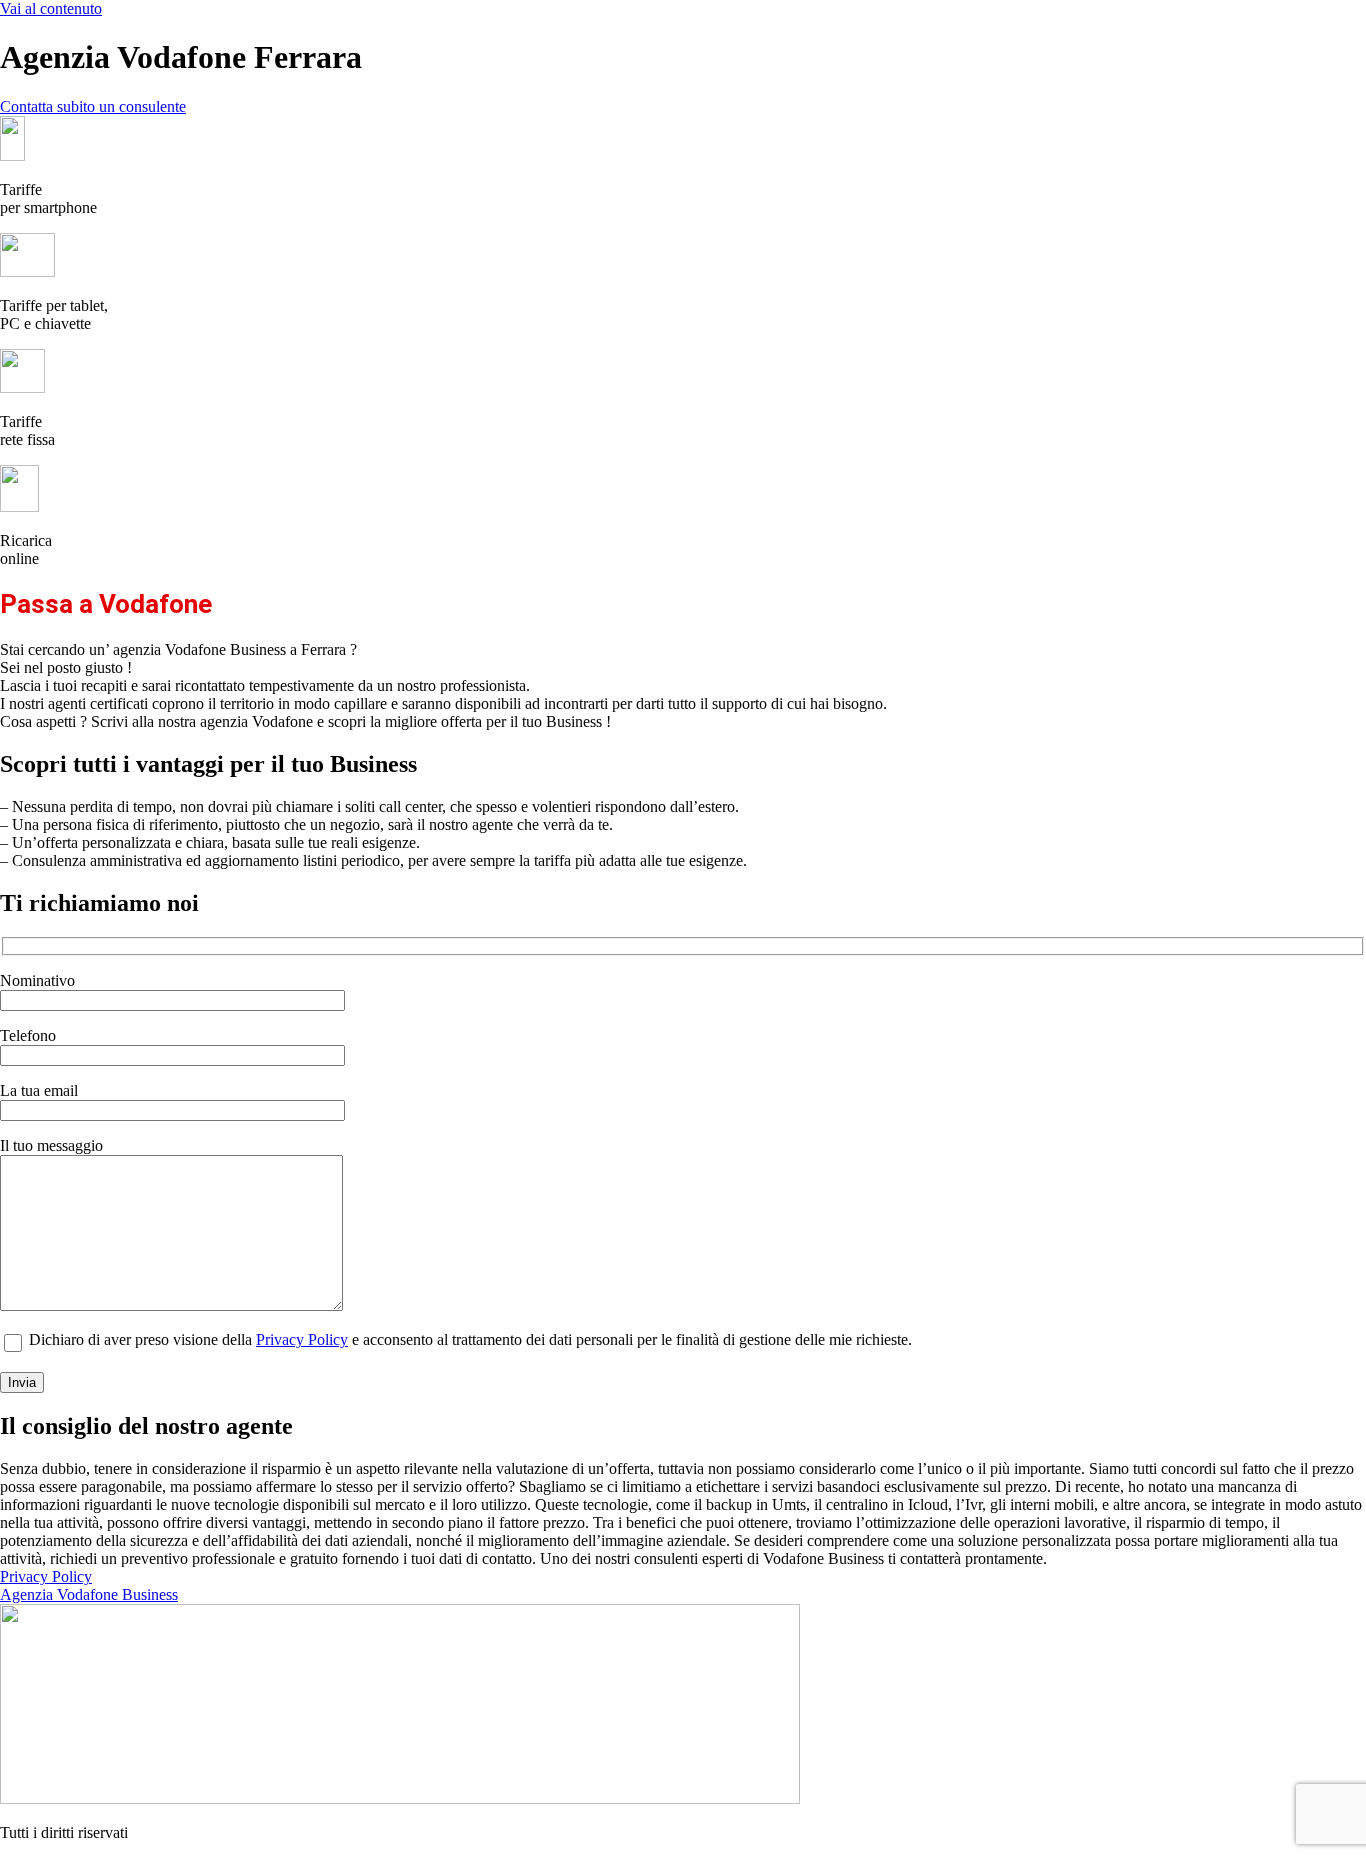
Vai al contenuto (51, 8)
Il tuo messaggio (51, 1145)
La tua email (39, 1090)
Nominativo (37, 980)
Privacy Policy (302, 1339)
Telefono (28, 1035)
